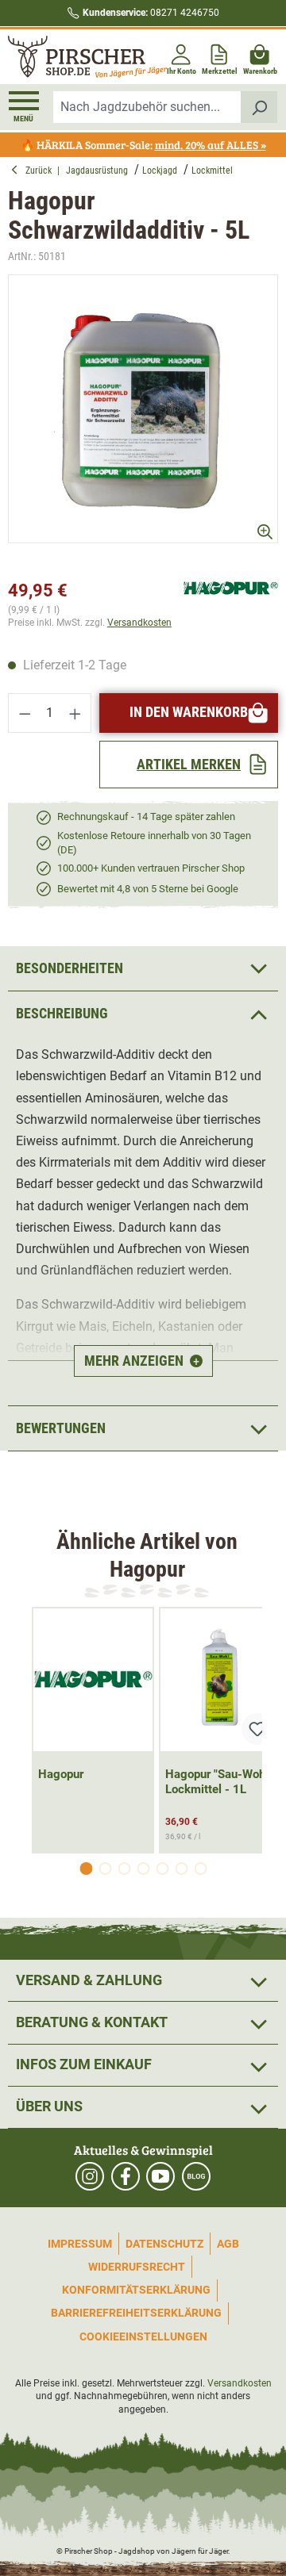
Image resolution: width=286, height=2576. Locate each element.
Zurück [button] (41, 171)
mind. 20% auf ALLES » (211, 145)
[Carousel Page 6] (181, 1869)
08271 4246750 (151, 13)
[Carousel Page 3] (124, 1869)
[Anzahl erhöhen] (75, 713)
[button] (143, 1013)
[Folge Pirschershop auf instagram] (90, 2176)
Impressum (80, 2244)
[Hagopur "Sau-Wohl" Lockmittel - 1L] (220, 1680)
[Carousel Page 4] (143, 1869)
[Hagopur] (230, 587)
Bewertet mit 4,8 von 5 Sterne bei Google (148, 889)
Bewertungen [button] (61, 1428)
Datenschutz (164, 2244)
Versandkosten (139, 623)
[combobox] (147, 107)
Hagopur (61, 1774)
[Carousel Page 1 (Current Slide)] (86, 1869)
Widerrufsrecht (137, 2267)
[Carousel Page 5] (162, 1869)
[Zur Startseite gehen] (74, 57)
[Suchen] (259, 107)
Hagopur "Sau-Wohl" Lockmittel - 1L (219, 1782)
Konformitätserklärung (136, 2290)
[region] (143, 423)
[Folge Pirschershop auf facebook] (126, 2176)
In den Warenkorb (189, 712)
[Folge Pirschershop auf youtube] (160, 2176)
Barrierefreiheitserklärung (136, 2313)
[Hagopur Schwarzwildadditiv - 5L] (143, 409)
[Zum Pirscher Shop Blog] (196, 2176)
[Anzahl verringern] (25, 713)
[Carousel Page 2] (105, 1869)
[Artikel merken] (257, 1729)
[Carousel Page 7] (200, 1869)
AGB (228, 2244)
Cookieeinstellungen (143, 2336)
